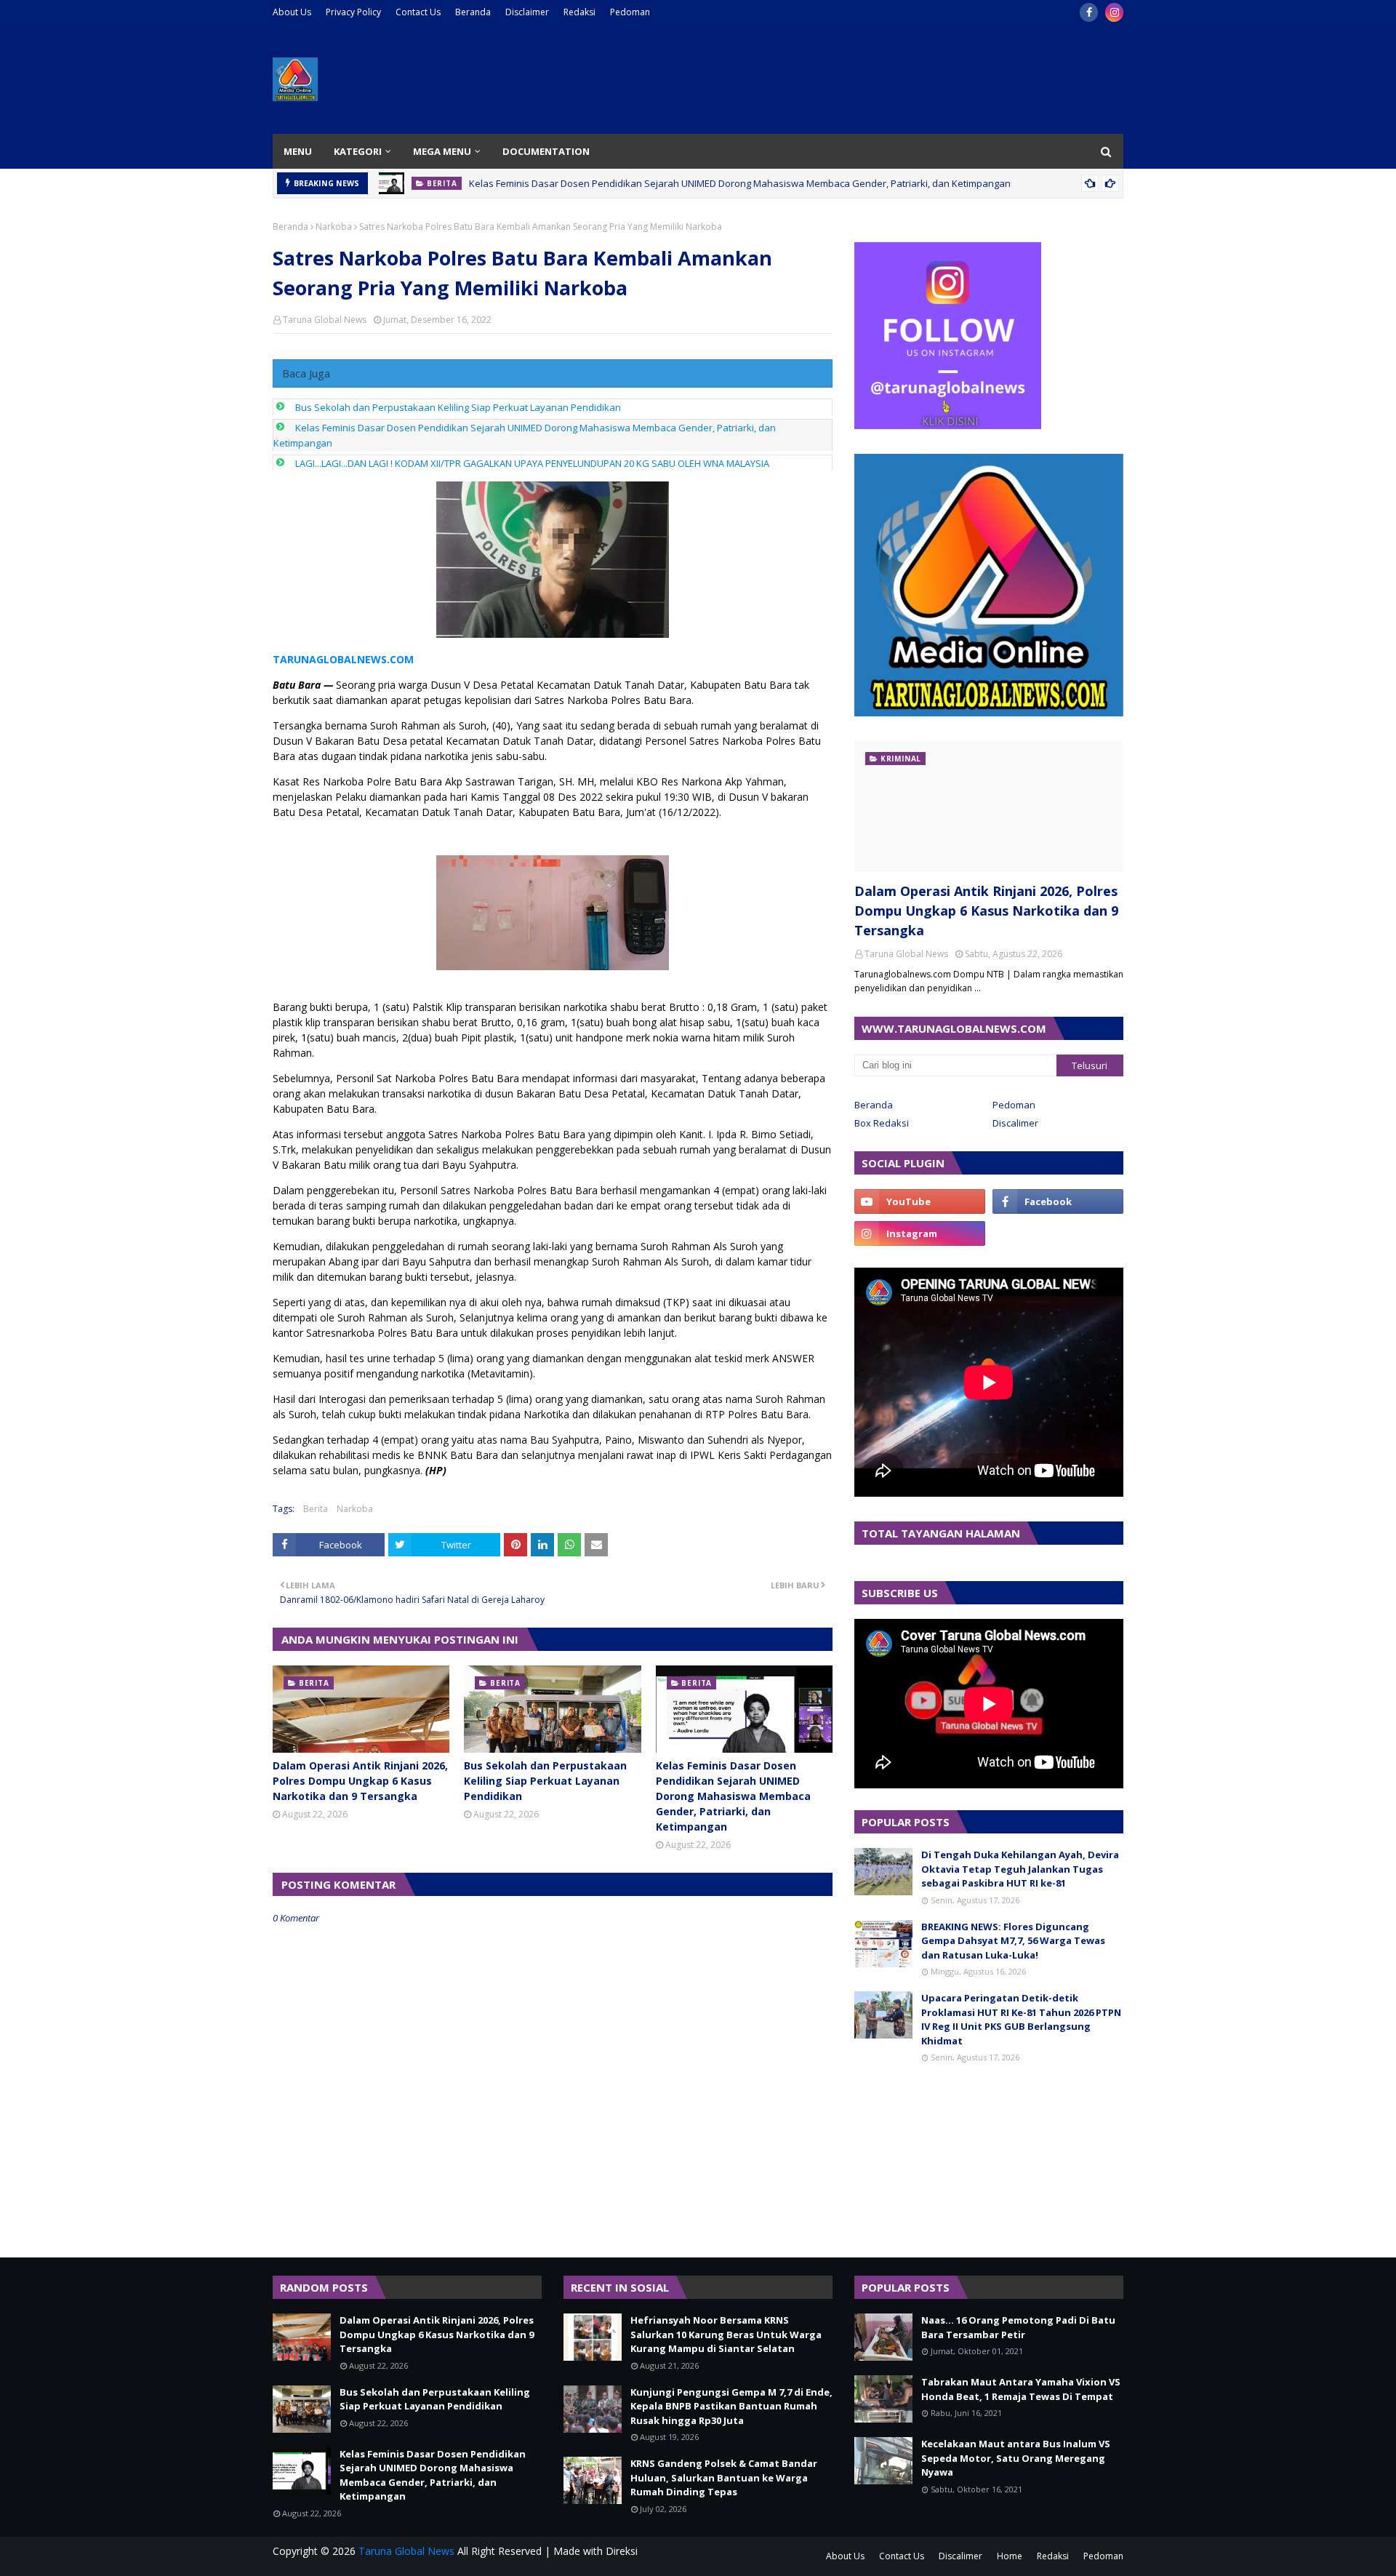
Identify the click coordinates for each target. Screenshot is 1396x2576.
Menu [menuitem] (298, 151)
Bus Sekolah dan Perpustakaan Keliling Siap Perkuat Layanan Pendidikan (458, 407)
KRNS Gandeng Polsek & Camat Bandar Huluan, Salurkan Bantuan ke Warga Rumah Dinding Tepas (724, 2477)
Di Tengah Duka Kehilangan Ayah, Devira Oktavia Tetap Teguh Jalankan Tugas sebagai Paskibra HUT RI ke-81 (1020, 1869)
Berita (316, 1509)
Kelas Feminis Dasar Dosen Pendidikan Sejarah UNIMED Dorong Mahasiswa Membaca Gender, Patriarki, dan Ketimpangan (740, 183)
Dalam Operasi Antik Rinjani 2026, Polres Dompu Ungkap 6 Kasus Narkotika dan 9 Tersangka (360, 1781)
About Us (292, 12)
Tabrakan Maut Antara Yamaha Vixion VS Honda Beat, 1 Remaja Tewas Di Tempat (1021, 2389)
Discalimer (1015, 1123)
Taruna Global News (325, 320)
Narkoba (334, 227)
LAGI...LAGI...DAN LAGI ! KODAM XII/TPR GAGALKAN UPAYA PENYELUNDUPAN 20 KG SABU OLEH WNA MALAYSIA (532, 463)
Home (1010, 2556)
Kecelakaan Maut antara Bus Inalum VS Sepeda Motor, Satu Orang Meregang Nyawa (1016, 2458)
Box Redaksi (882, 1123)
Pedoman (630, 12)
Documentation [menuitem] (546, 151)
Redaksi (579, 12)
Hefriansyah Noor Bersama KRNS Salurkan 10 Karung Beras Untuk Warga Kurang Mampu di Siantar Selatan (726, 2334)
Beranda (473, 12)
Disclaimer (527, 12)
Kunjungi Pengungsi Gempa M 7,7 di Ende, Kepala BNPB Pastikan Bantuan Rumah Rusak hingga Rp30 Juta (731, 2406)
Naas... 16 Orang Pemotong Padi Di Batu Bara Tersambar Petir (1018, 2327)
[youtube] (920, 1201)
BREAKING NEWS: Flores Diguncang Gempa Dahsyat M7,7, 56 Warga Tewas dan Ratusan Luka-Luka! (1013, 1941)
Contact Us (418, 12)
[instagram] (1114, 12)
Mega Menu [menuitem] (442, 151)
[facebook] (1089, 12)
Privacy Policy (353, 12)
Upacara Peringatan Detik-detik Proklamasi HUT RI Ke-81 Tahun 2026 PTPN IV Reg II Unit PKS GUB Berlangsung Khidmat (1021, 2019)
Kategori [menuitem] (358, 151)
